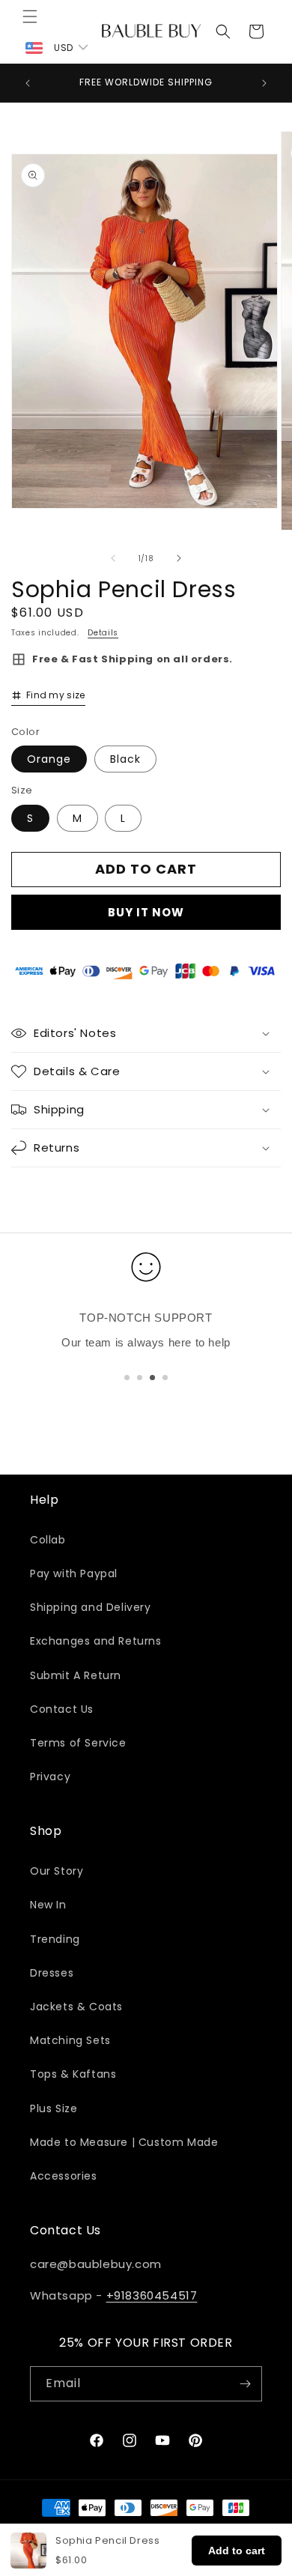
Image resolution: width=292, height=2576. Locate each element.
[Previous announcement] (28, 83)
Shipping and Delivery (91, 1607)
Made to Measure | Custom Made (124, 2142)
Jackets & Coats (76, 2007)
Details (103, 633)
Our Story (57, 1871)
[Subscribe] (245, 2384)
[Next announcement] (264, 83)
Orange (49, 759)
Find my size (56, 695)
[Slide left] (113, 558)
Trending (55, 1939)
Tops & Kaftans (73, 2074)
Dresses (52, 1973)
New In (48, 1905)
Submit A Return (76, 1675)
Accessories (64, 2176)
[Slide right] (179, 558)
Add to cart (237, 2551)
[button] (30, 16)
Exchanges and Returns (96, 1641)
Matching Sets (70, 2040)
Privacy (50, 1777)
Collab (48, 1540)
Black (125, 759)
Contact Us (62, 1709)
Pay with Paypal (74, 1573)
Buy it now (146, 912)
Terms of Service (78, 1743)
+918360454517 (152, 2295)
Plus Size (54, 2108)
